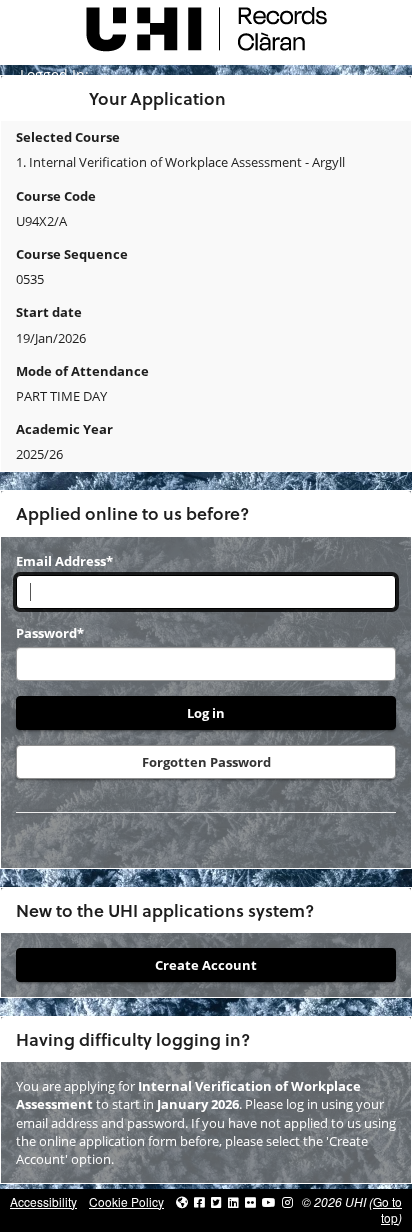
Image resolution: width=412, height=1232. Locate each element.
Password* (50, 633)
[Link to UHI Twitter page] (216, 1201)
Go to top (387, 1210)
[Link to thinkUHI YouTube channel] (269, 1201)
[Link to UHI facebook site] (199, 1201)
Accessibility (43, 1201)
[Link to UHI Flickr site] (250, 1201)
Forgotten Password (206, 762)
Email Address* (64, 561)
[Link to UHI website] (182, 1201)
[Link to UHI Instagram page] (287, 1201)
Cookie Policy (126, 1201)
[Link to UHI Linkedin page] (233, 1201)
